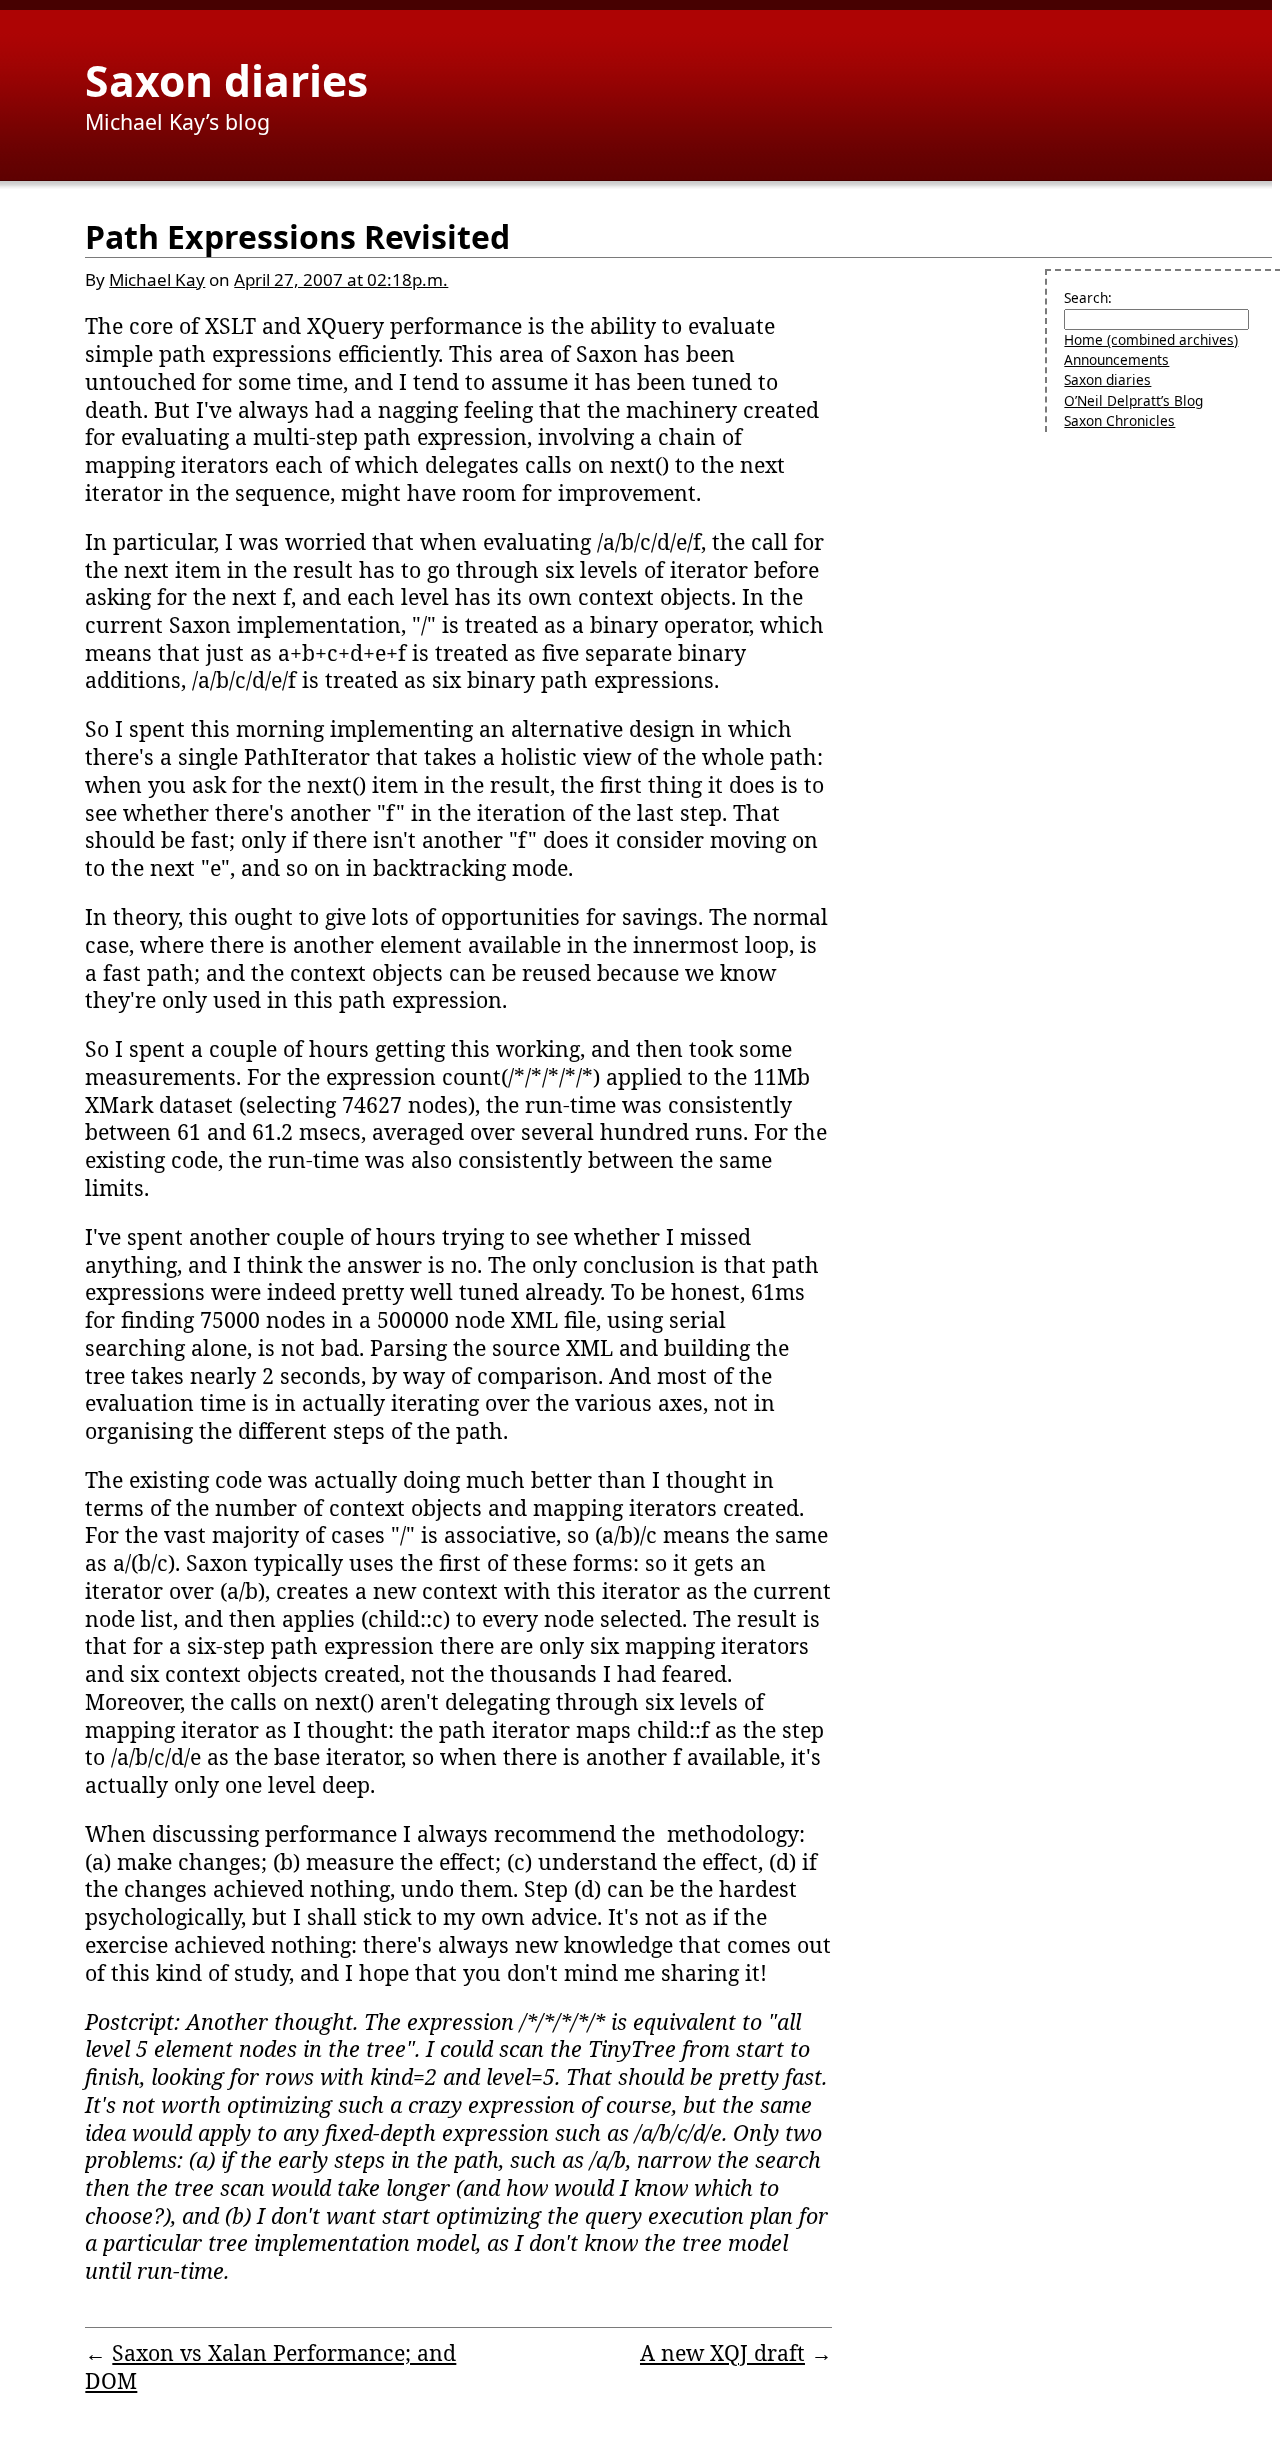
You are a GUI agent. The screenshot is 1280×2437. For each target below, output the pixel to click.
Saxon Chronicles (1119, 420)
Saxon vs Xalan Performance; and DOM (270, 2366)
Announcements (1116, 359)
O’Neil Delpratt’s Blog (1133, 400)
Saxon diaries (226, 80)
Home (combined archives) (1151, 339)
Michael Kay (157, 279)
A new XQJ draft (722, 2352)
